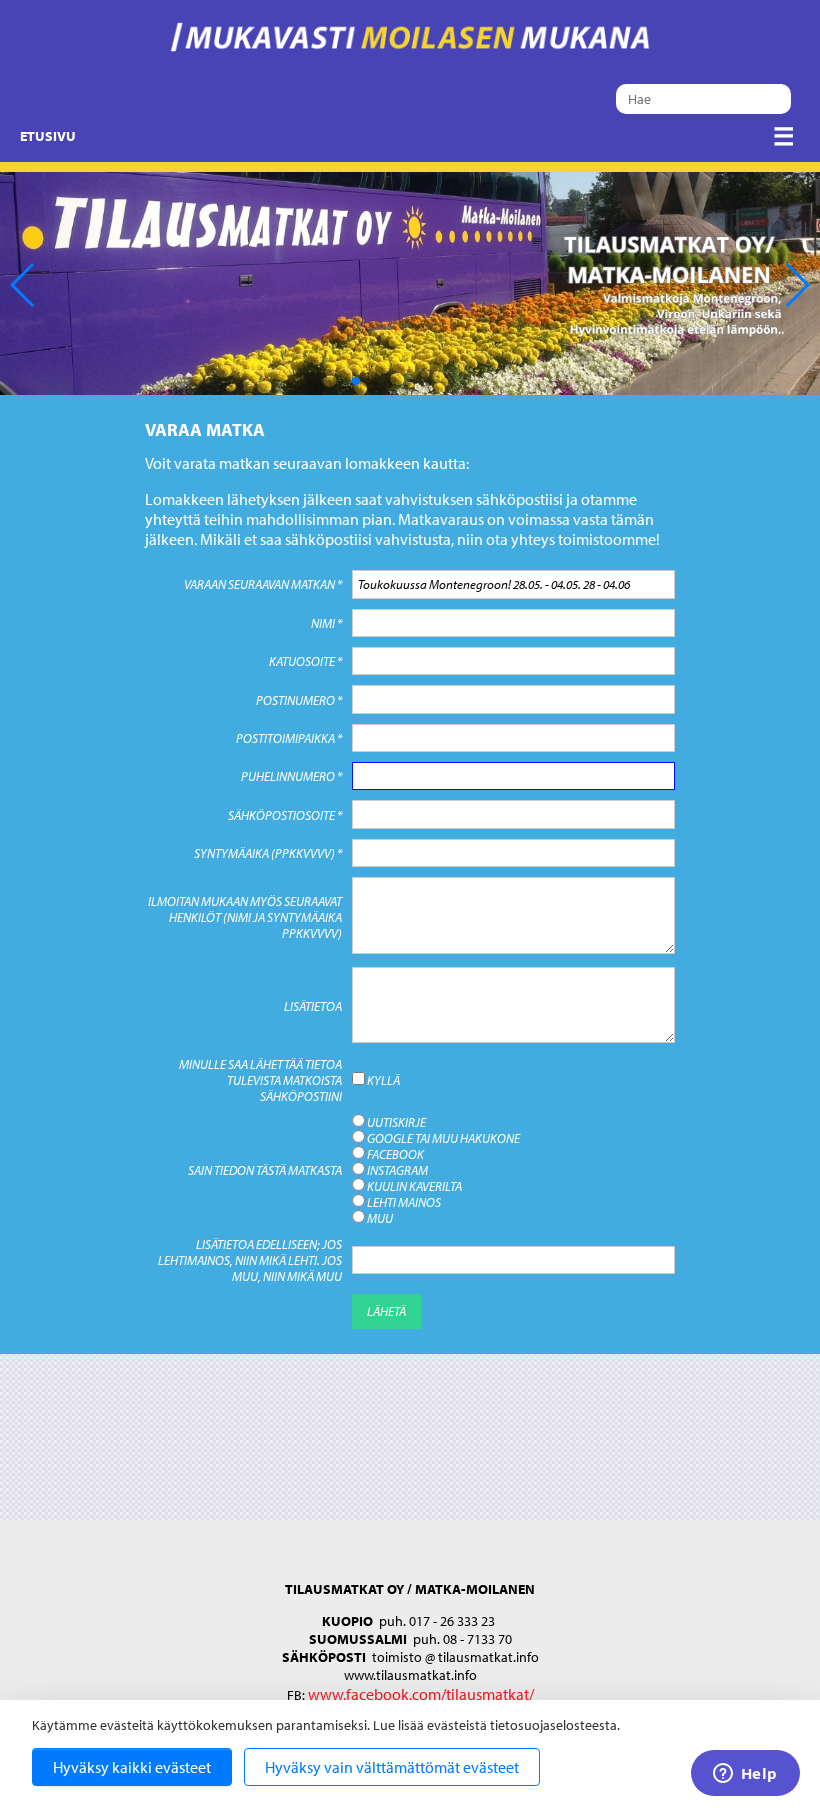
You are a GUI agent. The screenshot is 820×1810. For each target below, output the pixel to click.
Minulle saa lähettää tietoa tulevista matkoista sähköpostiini (260, 1080)
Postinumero (299, 700)
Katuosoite (305, 661)
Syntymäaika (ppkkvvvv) (268, 853)
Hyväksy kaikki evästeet (132, 1767)
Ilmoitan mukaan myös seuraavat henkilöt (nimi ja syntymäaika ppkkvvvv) (245, 917)
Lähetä (386, 1311)
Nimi (326, 623)
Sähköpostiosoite (285, 815)
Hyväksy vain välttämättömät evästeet (392, 1767)
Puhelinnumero (291, 776)
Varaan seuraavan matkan (263, 584)
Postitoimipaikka (289, 738)
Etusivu (48, 136)
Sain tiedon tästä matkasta (265, 1170)
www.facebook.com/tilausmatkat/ (421, 1694)
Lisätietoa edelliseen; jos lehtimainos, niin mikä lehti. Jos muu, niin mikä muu (250, 1260)
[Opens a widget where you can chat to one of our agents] (745, 1775)
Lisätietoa (313, 1006)
